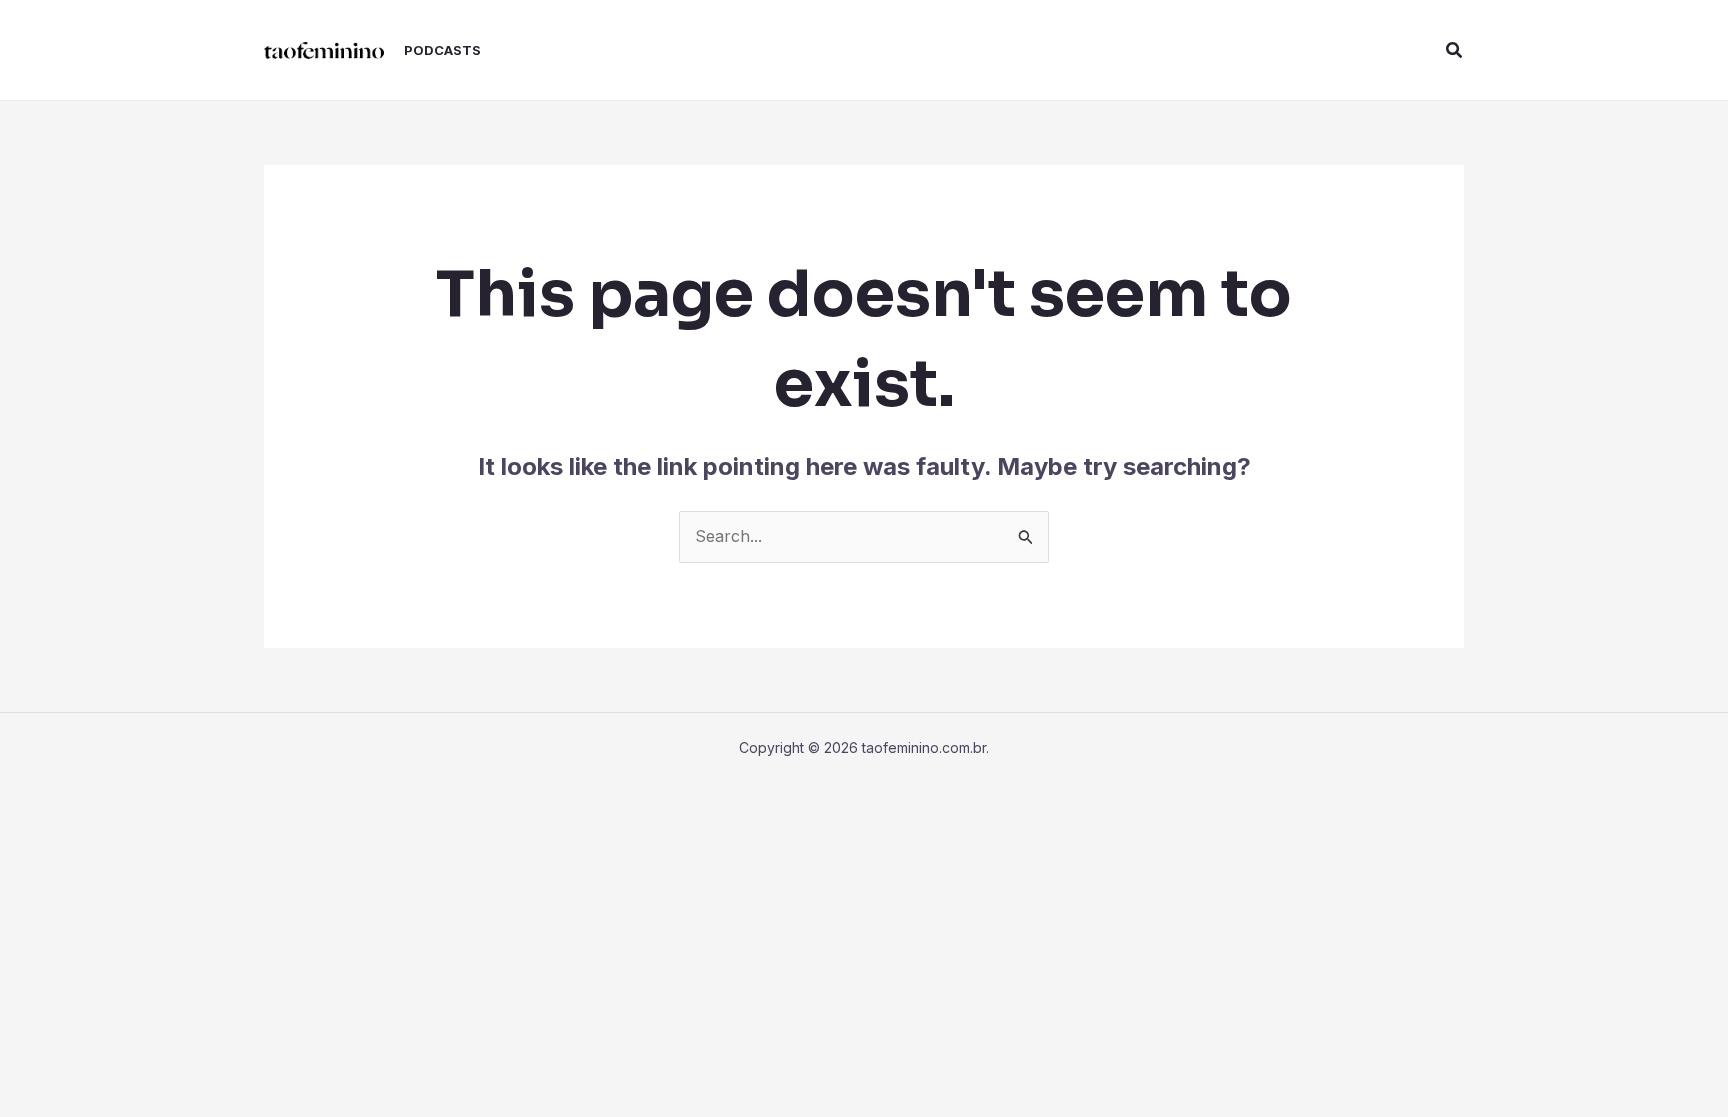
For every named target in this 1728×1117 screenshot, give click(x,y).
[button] (1455, 50)
